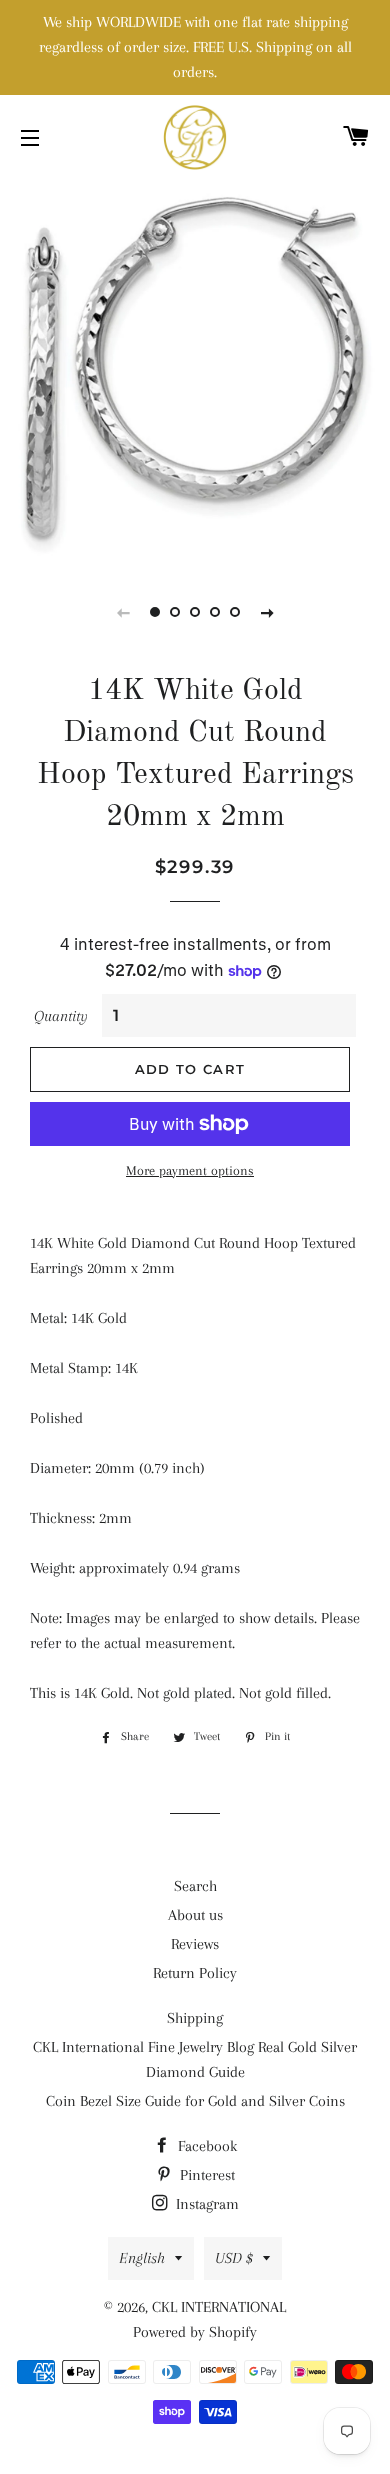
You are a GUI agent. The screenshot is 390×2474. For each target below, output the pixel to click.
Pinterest (205, 2175)
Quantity (61, 1016)
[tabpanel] (195, 370)
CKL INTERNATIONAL (219, 2307)
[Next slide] (267, 612)
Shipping (195, 2018)
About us (195, 1915)
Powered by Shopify (195, 2332)
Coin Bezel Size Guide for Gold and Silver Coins (195, 2101)
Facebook (205, 2146)
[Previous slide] (123, 612)
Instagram (205, 2204)
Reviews (195, 1944)
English (142, 2258)
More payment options (190, 1170)
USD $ (234, 2258)
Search (195, 1886)
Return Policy (195, 1973)
